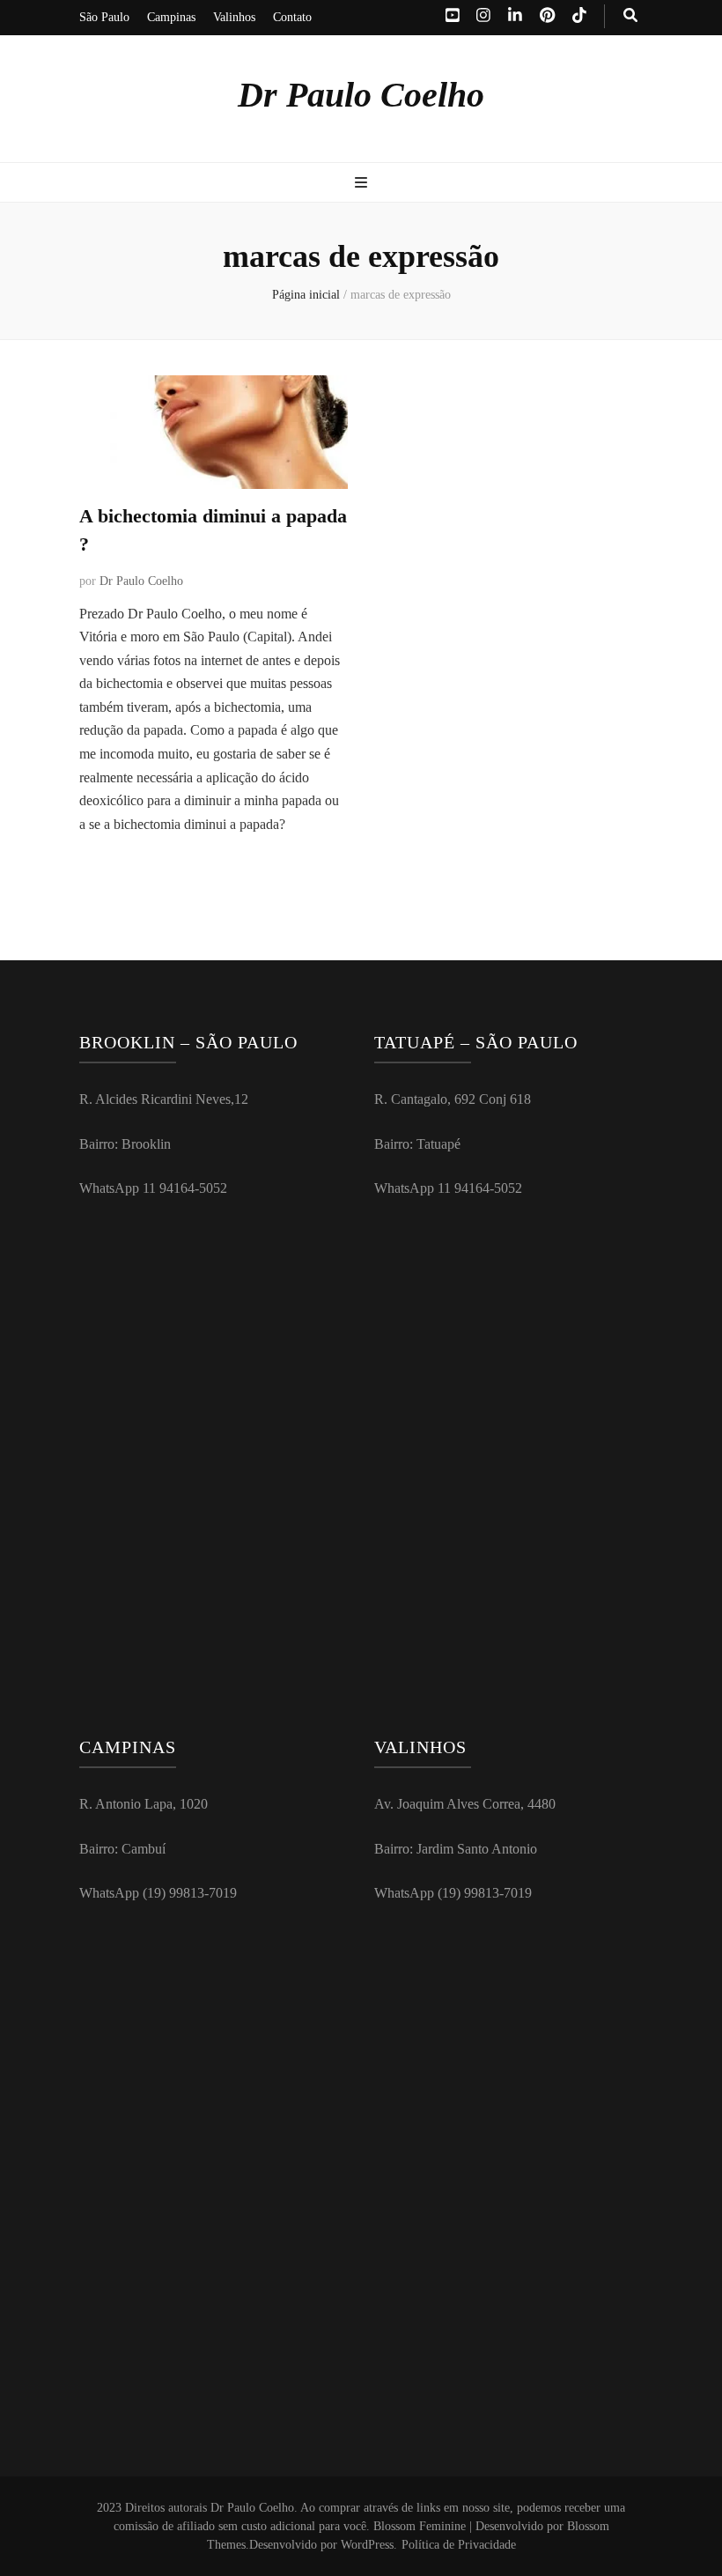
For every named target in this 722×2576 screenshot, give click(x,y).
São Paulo (104, 17)
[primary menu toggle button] (361, 184)
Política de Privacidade (459, 2545)
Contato (292, 17)
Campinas (171, 17)
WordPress (367, 2545)
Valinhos (234, 17)
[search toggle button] (630, 16)
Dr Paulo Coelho (361, 95)
